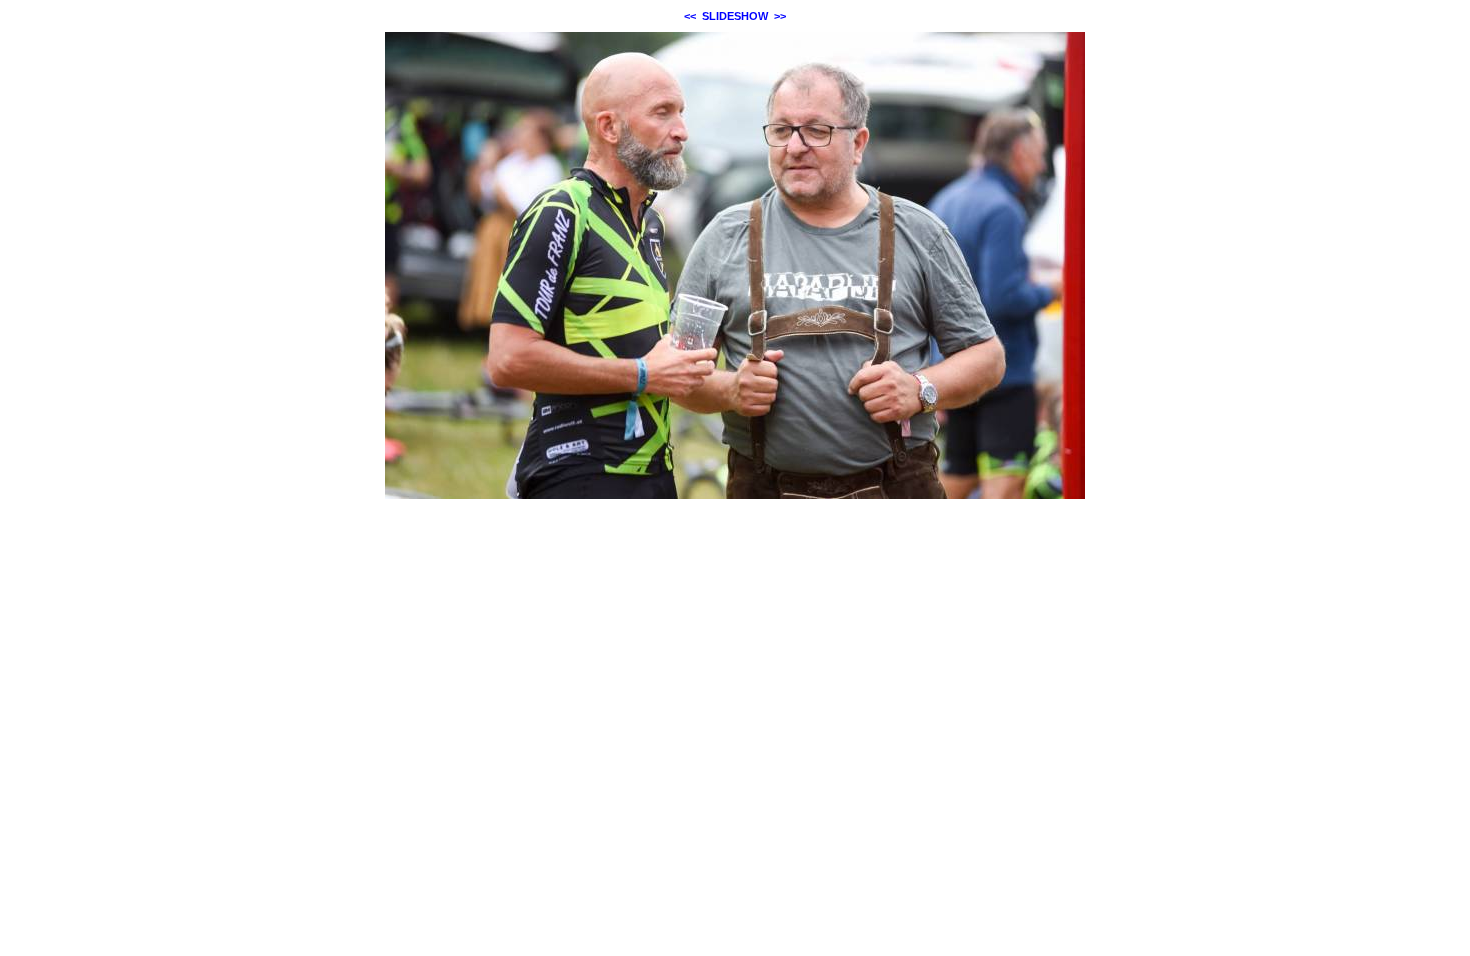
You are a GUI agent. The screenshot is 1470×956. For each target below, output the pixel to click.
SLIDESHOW (735, 16)
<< (690, 16)
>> (780, 16)
